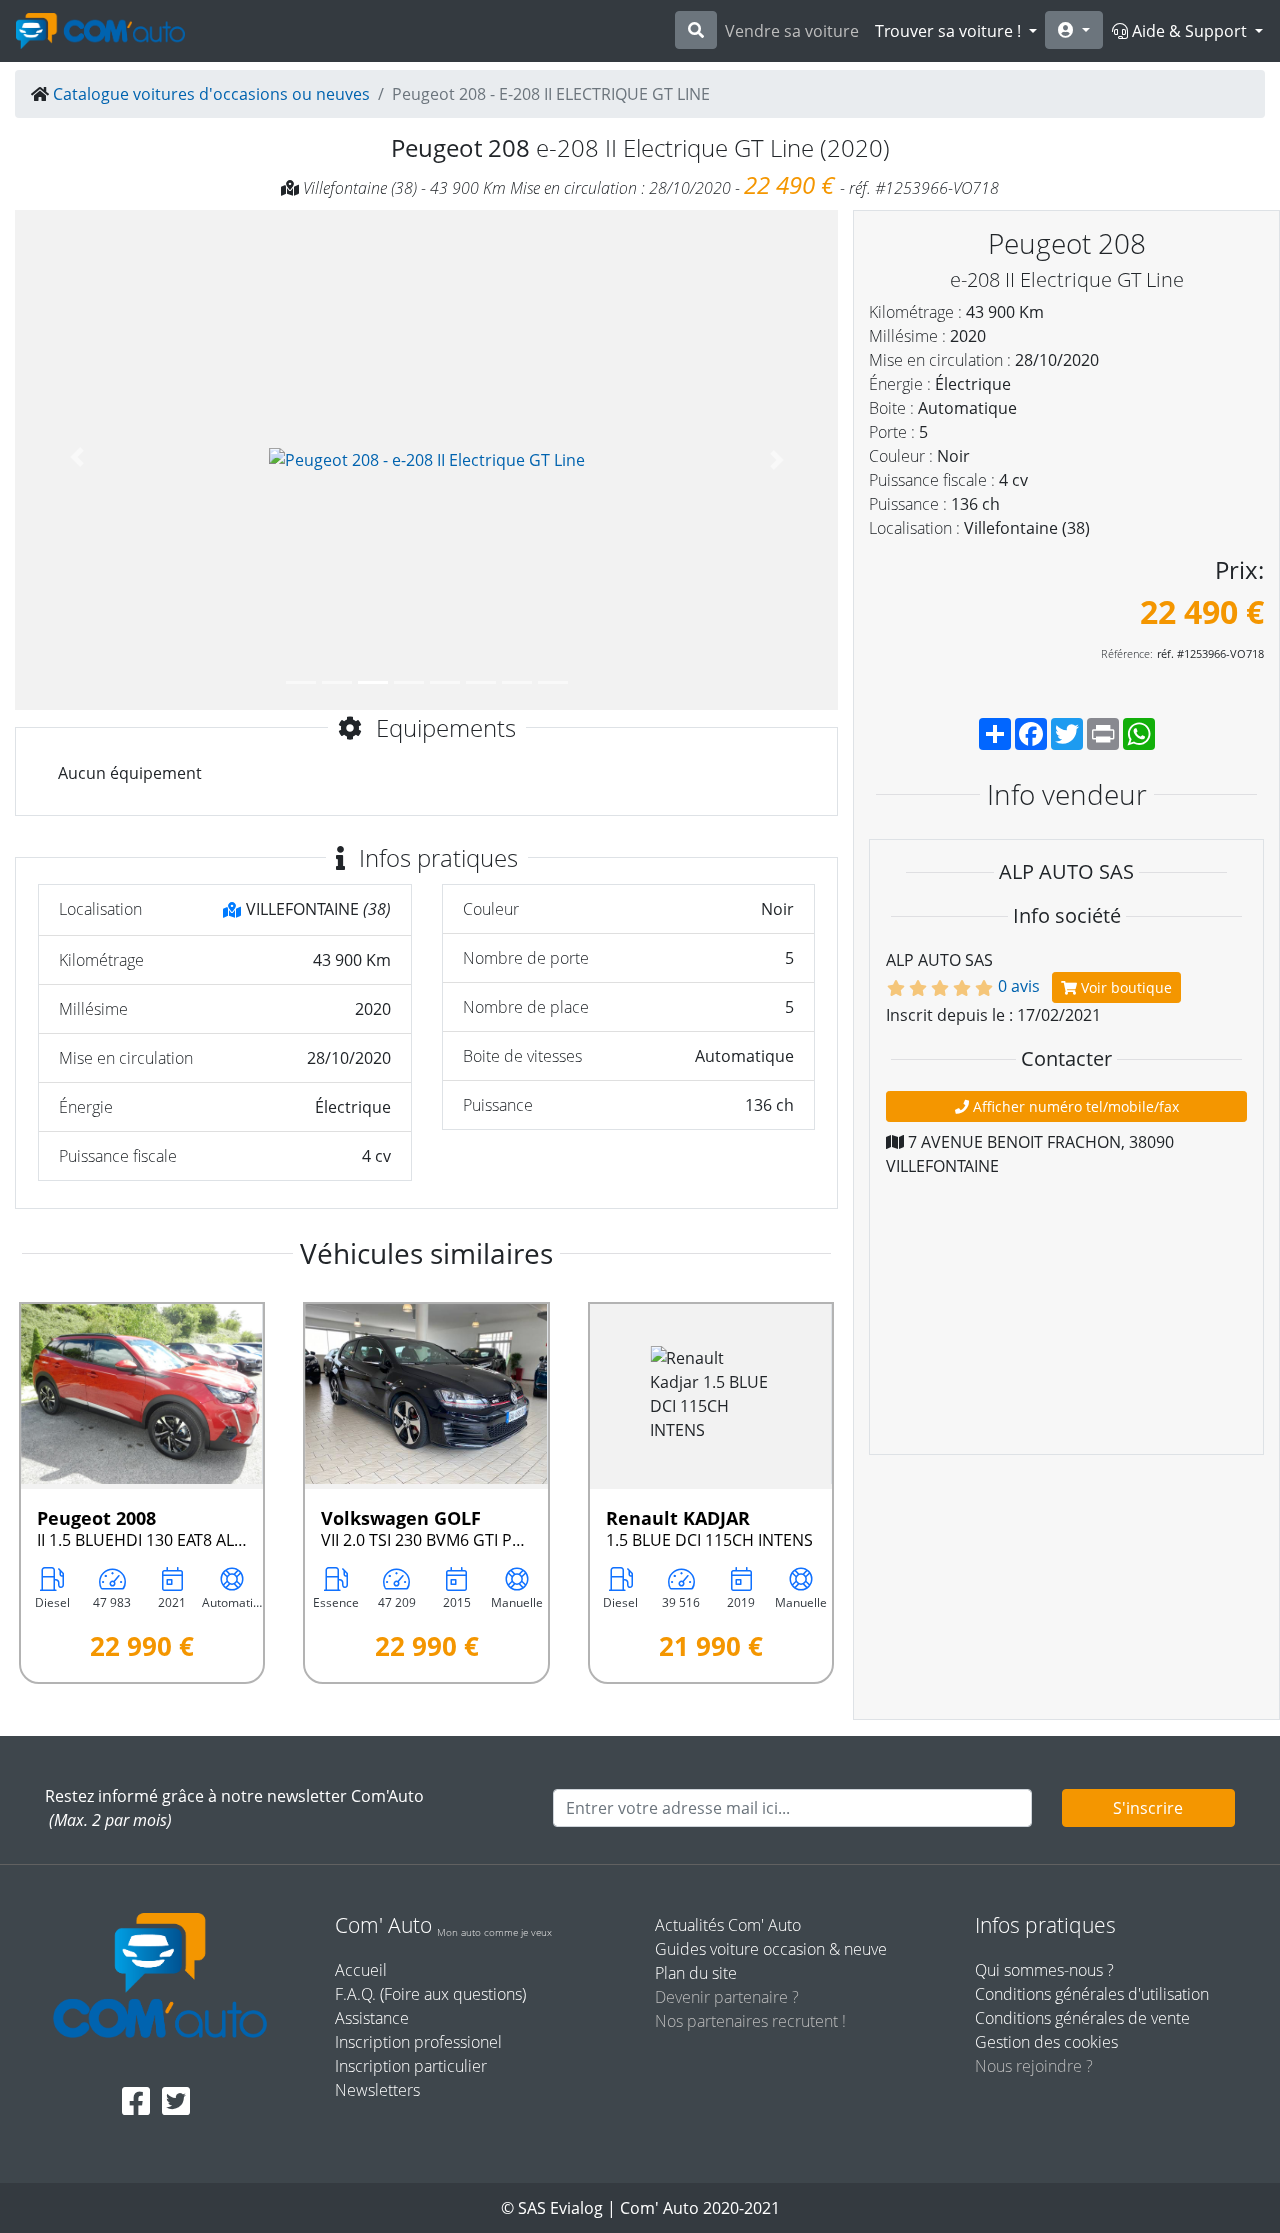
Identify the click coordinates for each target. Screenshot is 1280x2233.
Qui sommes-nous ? (1044, 1970)
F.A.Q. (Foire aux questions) (430, 1994)
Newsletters (377, 2090)
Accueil (361, 1970)
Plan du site (696, 1973)
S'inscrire (1148, 1808)
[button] (76, 460)
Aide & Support (1189, 31)
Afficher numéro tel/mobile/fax (1074, 1106)
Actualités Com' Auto (728, 1925)
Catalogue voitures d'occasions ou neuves (211, 94)
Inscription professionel (418, 2042)
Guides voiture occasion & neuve (771, 1949)
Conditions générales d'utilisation (1092, 1994)
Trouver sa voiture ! (950, 31)
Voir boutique (1124, 987)
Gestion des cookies (1046, 2042)
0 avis (1019, 986)
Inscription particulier (411, 2066)
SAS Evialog (560, 2208)
